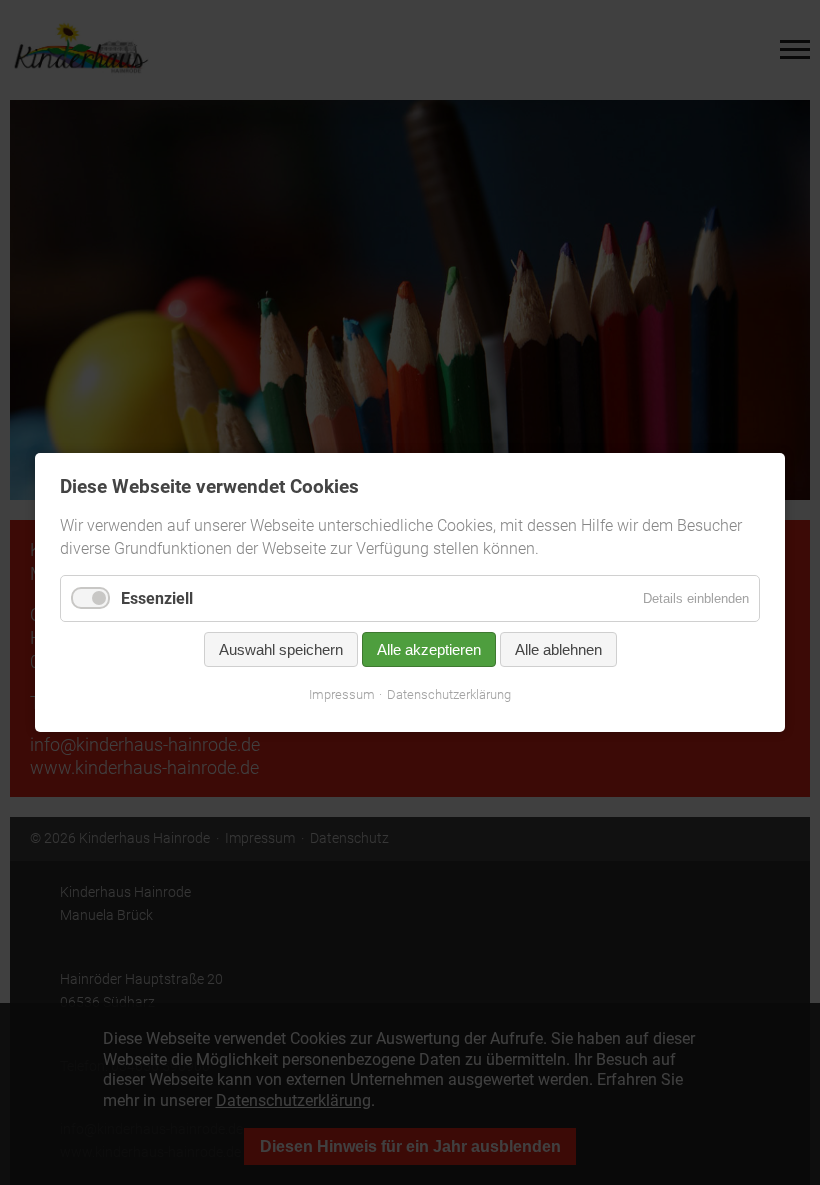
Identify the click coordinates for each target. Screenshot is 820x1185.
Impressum (342, 695)
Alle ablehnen (558, 650)
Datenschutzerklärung (449, 695)
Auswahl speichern (281, 650)
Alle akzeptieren (429, 650)
